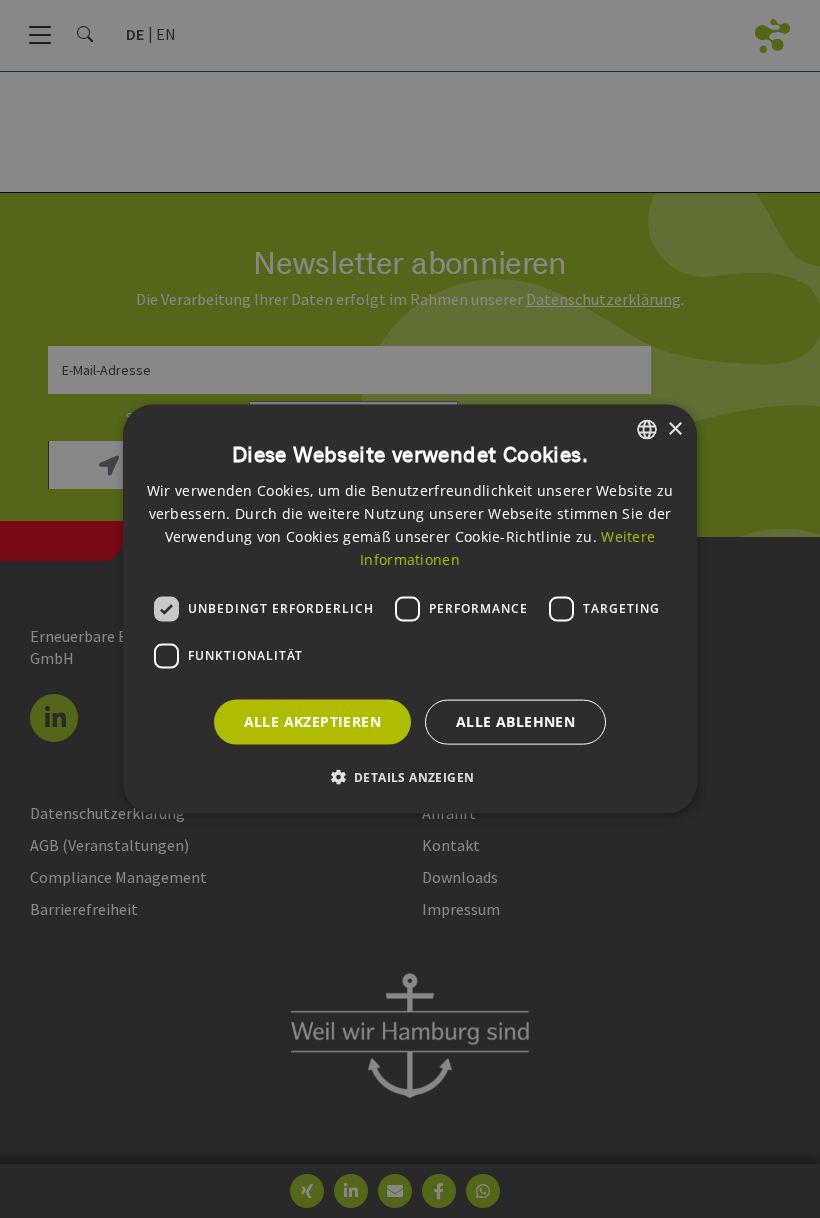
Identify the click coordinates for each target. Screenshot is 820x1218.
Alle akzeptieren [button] (312, 721)
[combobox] (647, 430)
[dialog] (410, 609)
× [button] (674, 428)
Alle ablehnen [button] (515, 721)
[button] (410, 776)
